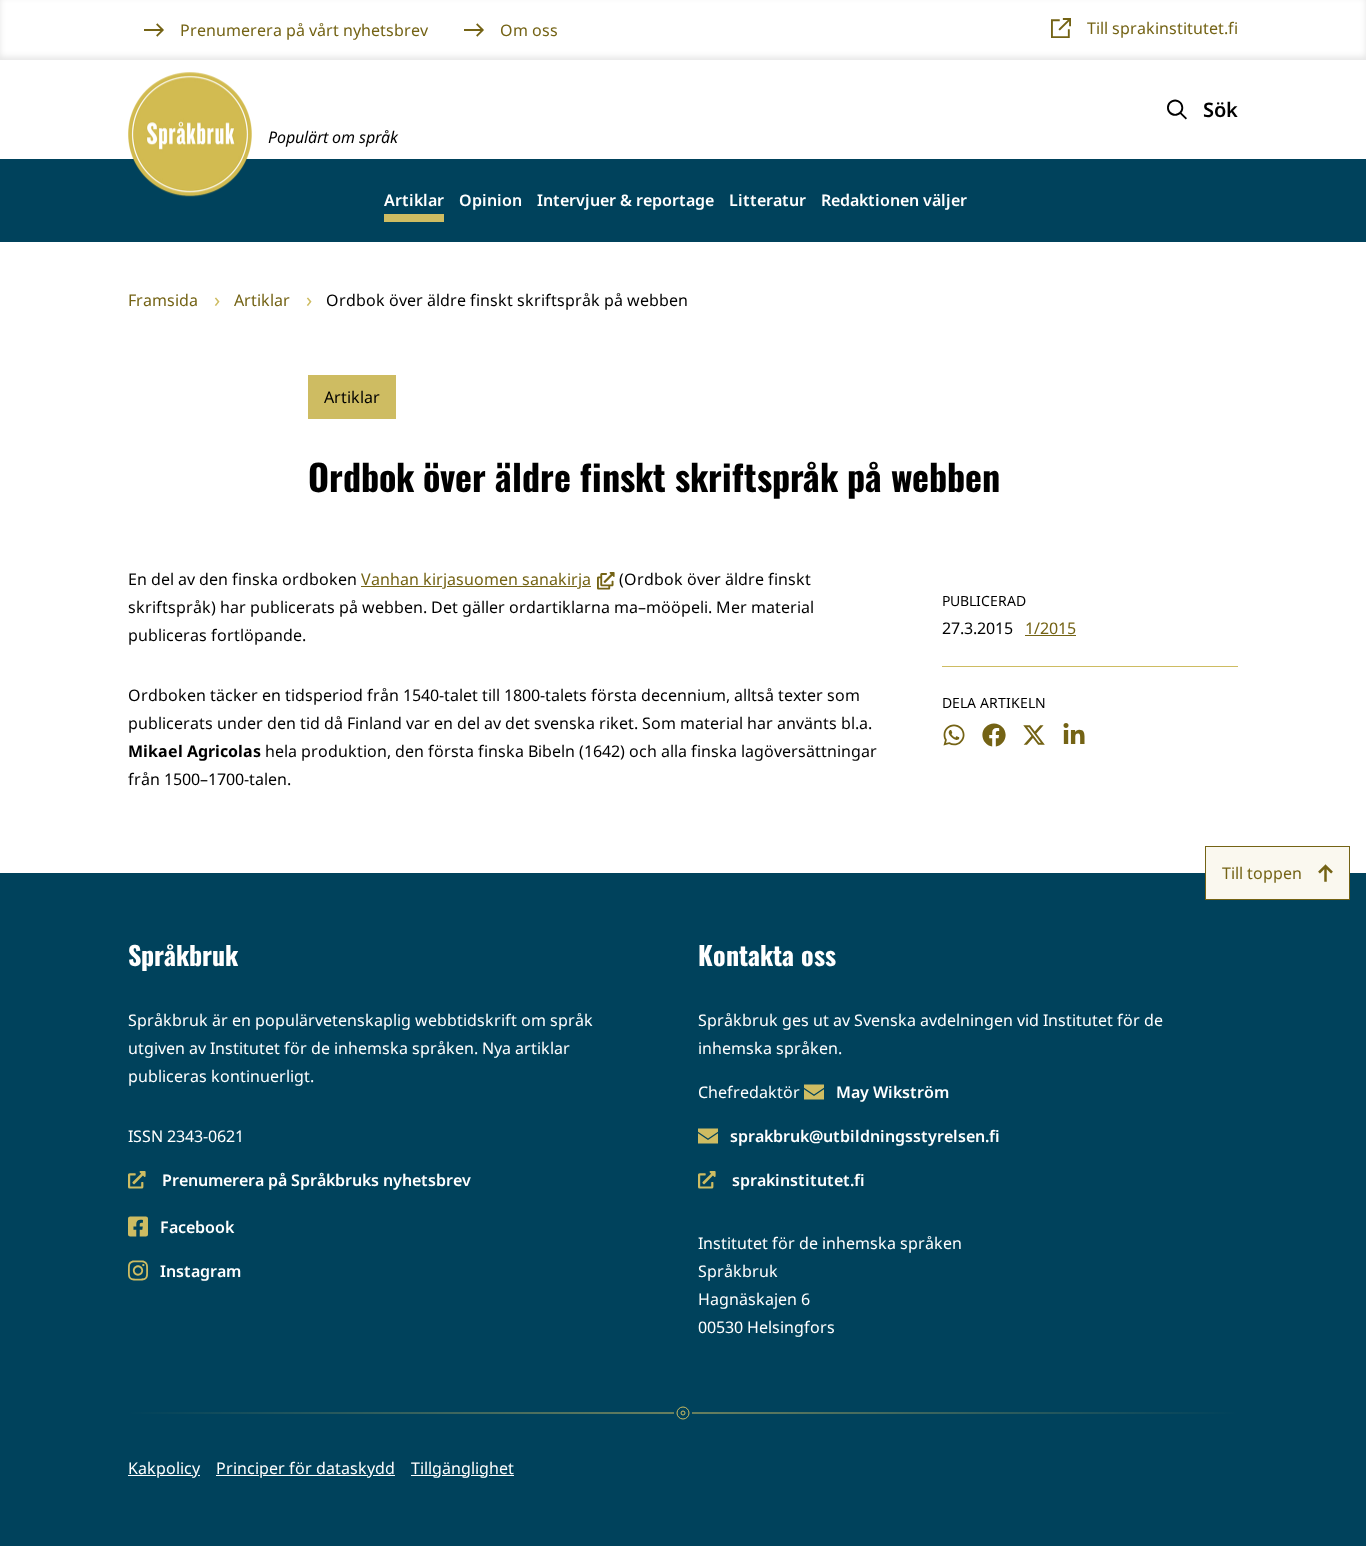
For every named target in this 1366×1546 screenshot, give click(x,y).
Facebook (196, 1228)
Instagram (200, 1272)
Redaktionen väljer (894, 200)
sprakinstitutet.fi (781, 1181)
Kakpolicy (164, 1468)
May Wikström (892, 1092)
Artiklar (414, 200)
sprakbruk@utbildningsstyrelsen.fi (865, 1136)
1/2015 (1050, 628)
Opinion (490, 200)
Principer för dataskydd (305, 1468)
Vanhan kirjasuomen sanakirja (488, 579)
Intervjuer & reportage (625, 200)
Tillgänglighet (462, 1468)
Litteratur (767, 200)
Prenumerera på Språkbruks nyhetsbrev (299, 1181)
